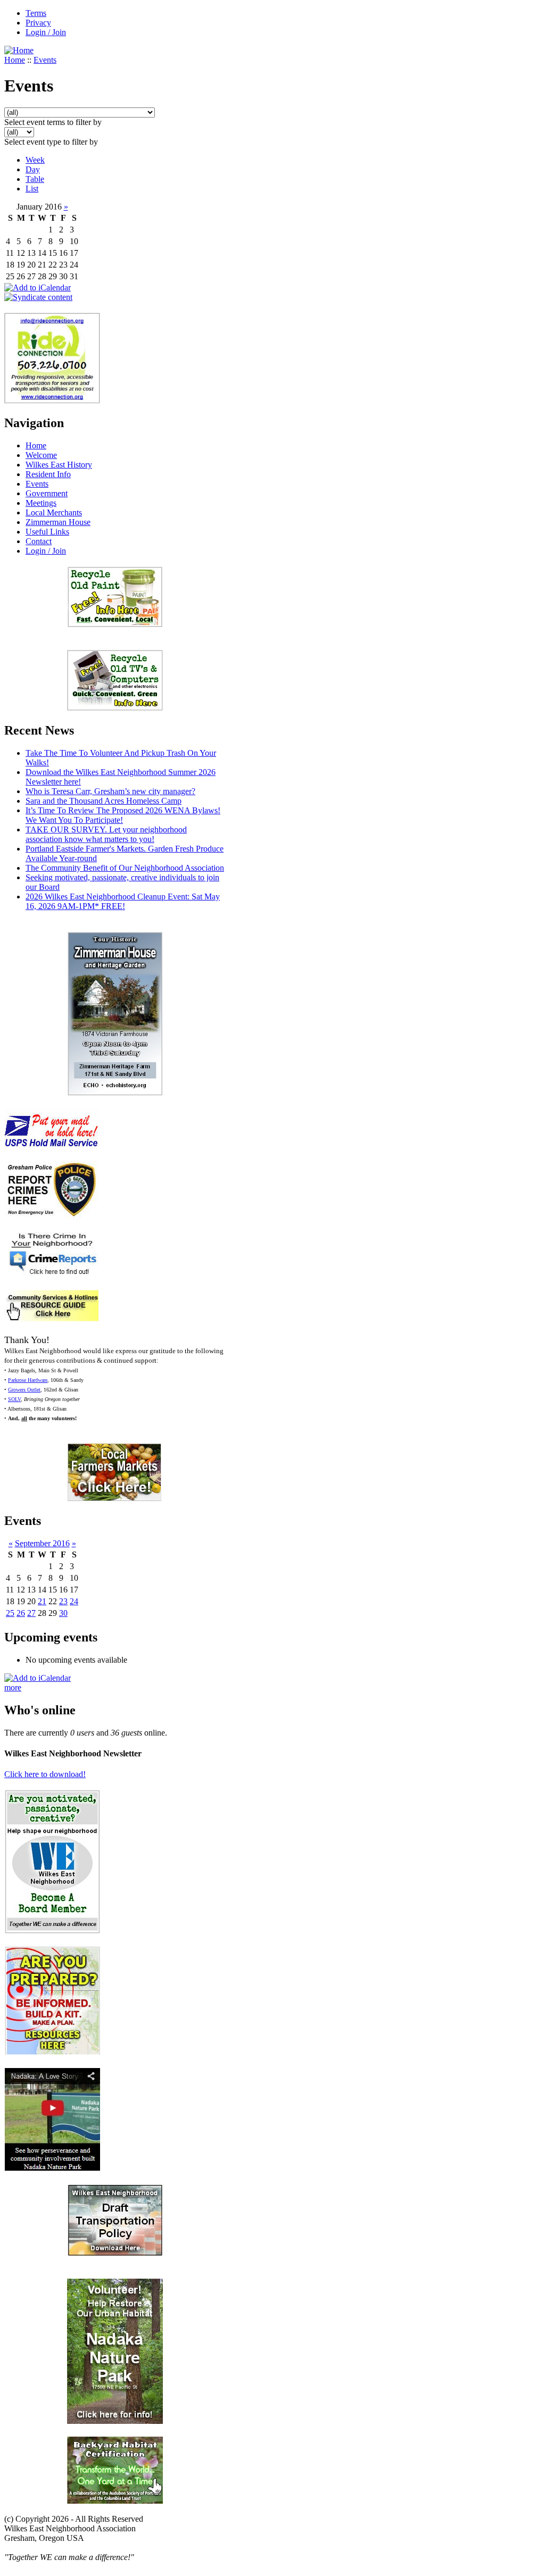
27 (31, 1613)
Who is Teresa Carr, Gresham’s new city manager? (110, 791)
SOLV (14, 1399)
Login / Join (46, 32)
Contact (39, 541)
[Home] (19, 50)
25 (10, 1613)
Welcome (41, 455)
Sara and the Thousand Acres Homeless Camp (104, 801)
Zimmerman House (58, 522)
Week (35, 160)
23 (63, 1601)
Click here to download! (45, 1774)
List (32, 189)
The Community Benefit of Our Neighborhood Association (125, 868)
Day (33, 169)
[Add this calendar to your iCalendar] (38, 287)
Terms (36, 13)
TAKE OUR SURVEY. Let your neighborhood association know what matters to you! (106, 834)
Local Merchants (54, 512)
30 (63, 1613)
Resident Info (48, 474)
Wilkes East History (59, 465)
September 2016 (42, 1543)
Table (35, 179)
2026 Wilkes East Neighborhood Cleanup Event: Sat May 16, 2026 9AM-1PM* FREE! (123, 901)
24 (74, 1601)
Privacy (38, 23)
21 (42, 1601)
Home (15, 60)
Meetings (41, 503)
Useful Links (47, 532)
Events (45, 60)
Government (47, 493)
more (13, 1687)
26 (21, 1613)
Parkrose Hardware (28, 1380)
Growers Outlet (24, 1390)
